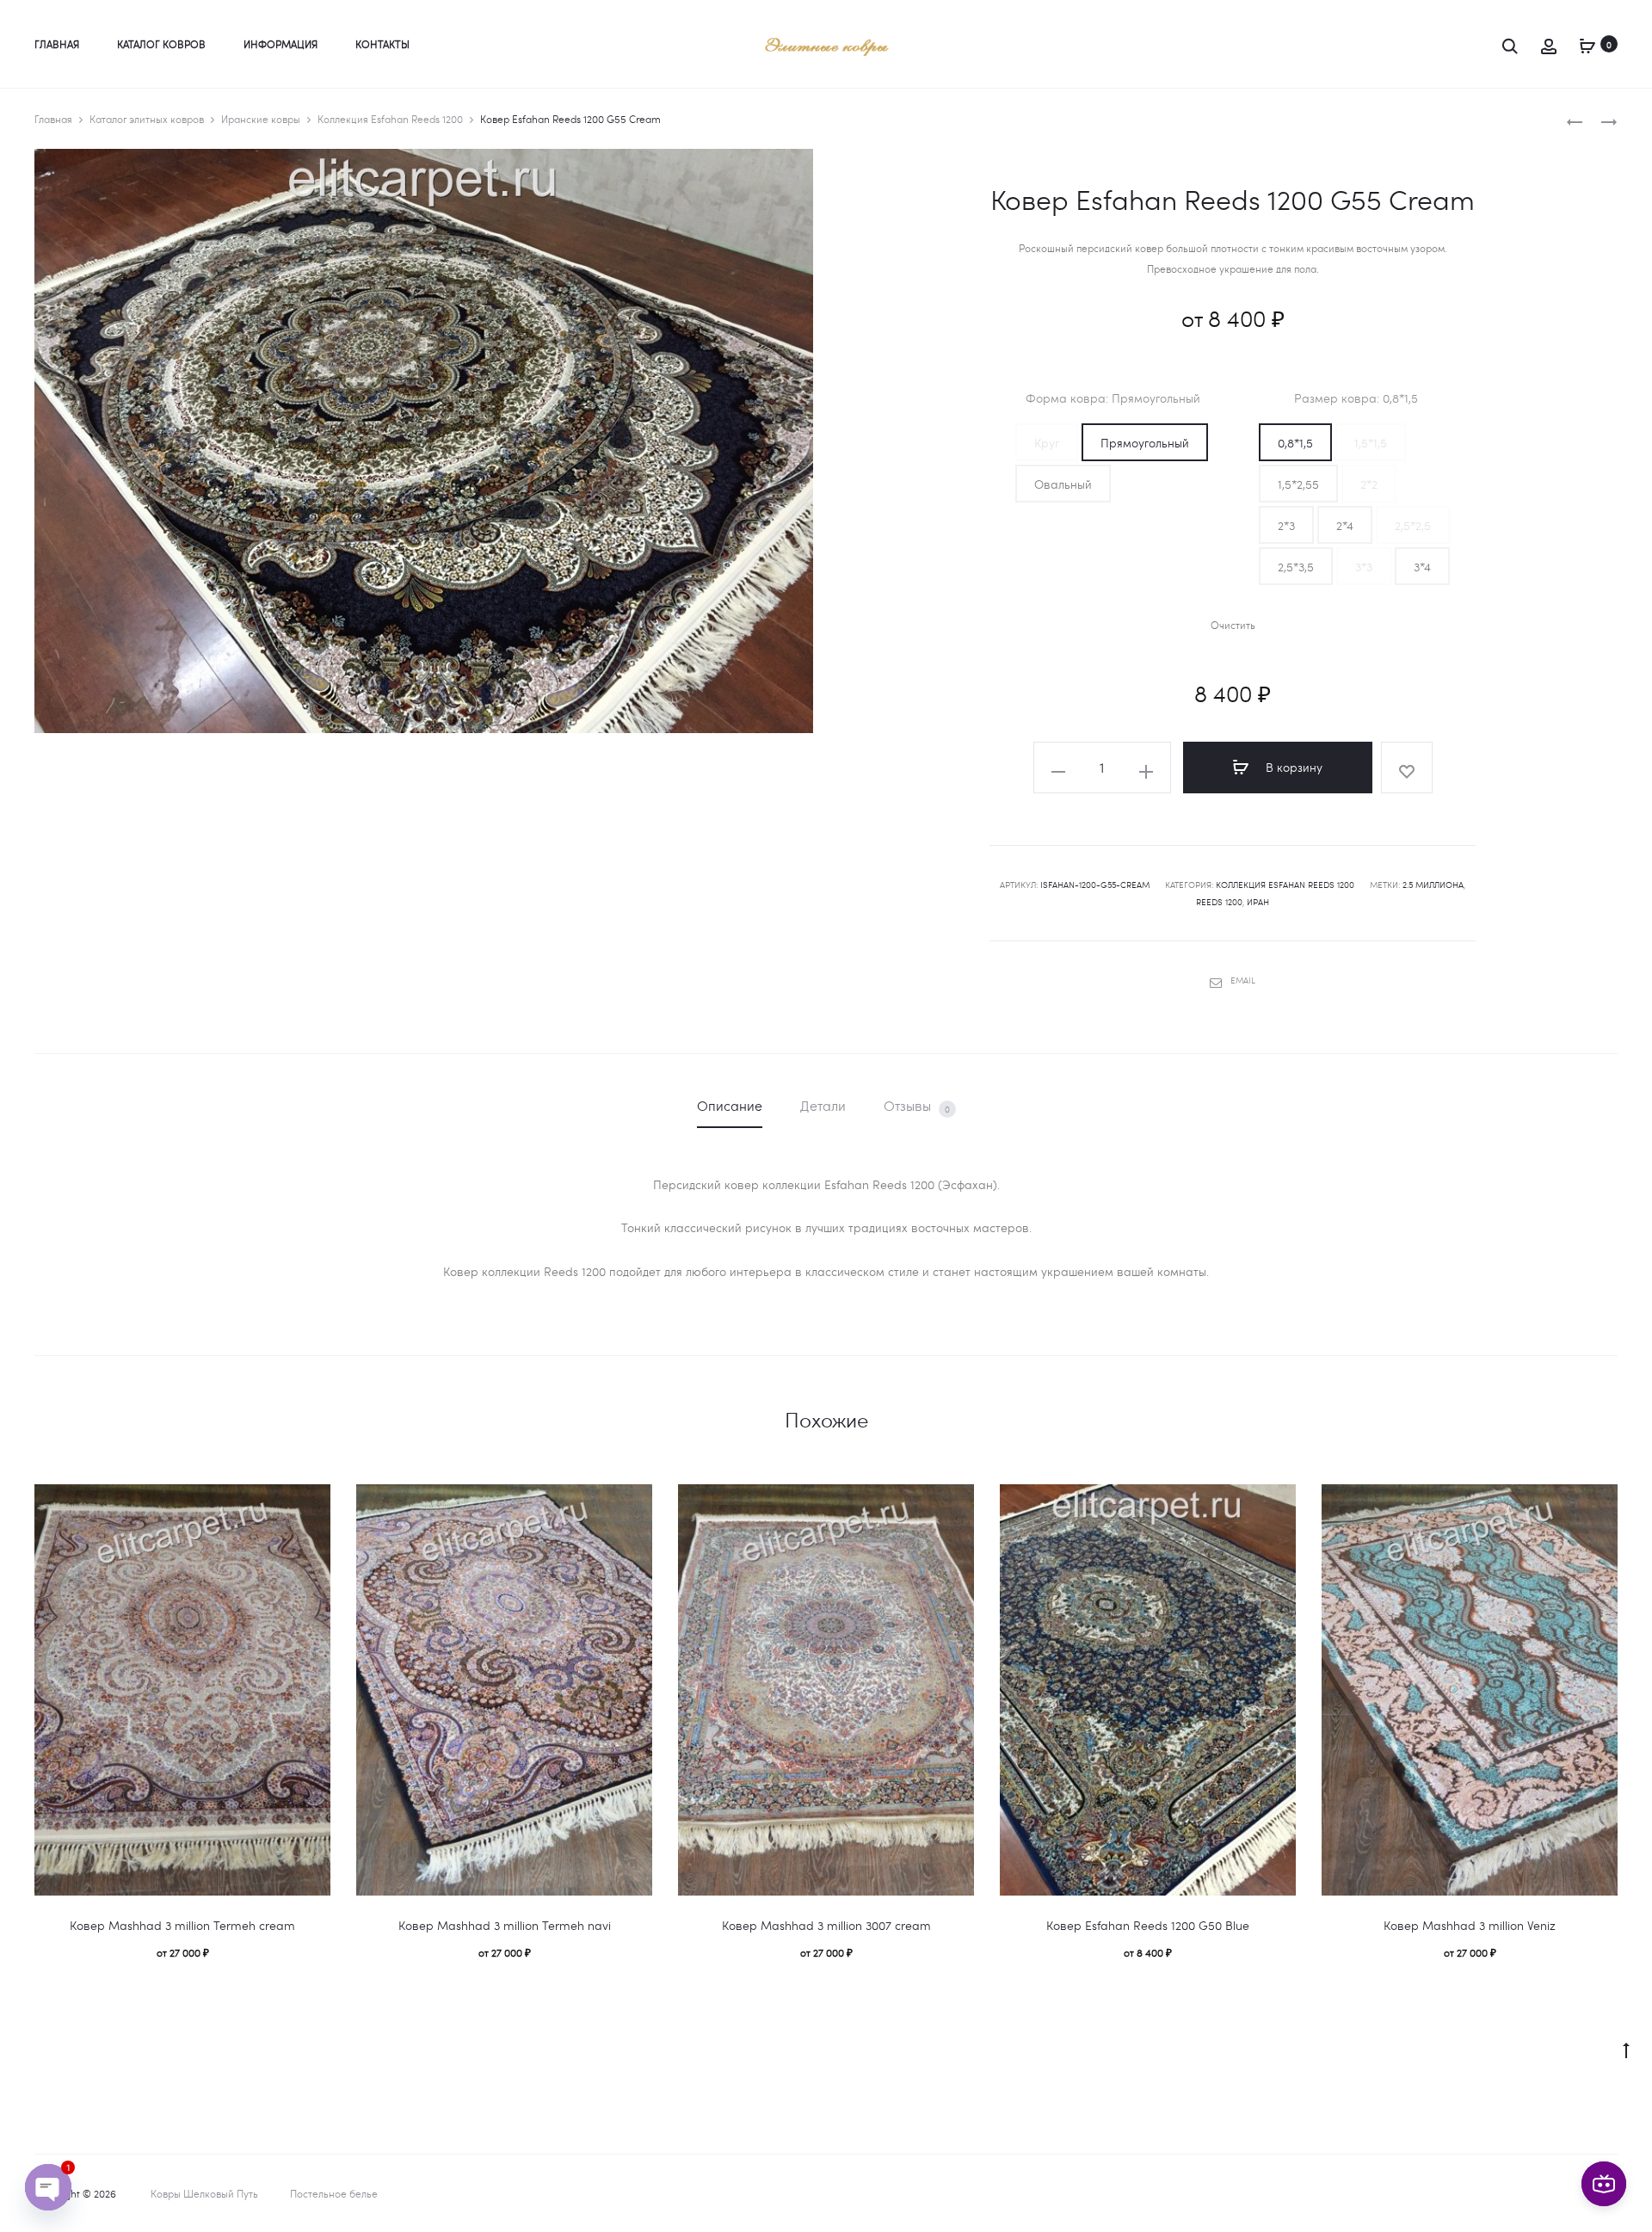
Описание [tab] (730, 1105)
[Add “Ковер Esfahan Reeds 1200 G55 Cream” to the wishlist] (1407, 768)
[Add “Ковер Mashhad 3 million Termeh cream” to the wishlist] (309, 1506)
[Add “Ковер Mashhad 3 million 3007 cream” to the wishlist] (952, 1506)
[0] (1587, 43)
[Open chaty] (48, 2187)
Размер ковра (1356, 398)
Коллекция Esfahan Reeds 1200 (390, 119)
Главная (57, 44)
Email (1243, 980)
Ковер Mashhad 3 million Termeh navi (505, 1925)
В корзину (1292, 767)
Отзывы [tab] (917, 1106)
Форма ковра (1113, 398)
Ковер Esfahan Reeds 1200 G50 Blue (1148, 1925)
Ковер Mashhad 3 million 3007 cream (826, 1925)
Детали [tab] (823, 1105)
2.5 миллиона (1433, 885)
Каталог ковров (161, 44)
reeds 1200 (1219, 902)
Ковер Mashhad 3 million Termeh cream (182, 1925)
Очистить (1233, 625)
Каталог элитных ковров (147, 119)
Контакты (382, 44)
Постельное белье (334, 2193)
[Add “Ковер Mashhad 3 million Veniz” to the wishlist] (1596, 1506)
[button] (1047, 442)
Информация (280, 44)
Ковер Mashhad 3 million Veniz (1470, 1925)
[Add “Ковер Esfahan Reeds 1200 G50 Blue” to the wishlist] (1274, 1506)
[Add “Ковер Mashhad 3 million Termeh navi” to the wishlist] (631, 1506)
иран (1258, 902)
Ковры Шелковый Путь (204, 2193)
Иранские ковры (261, 119)
